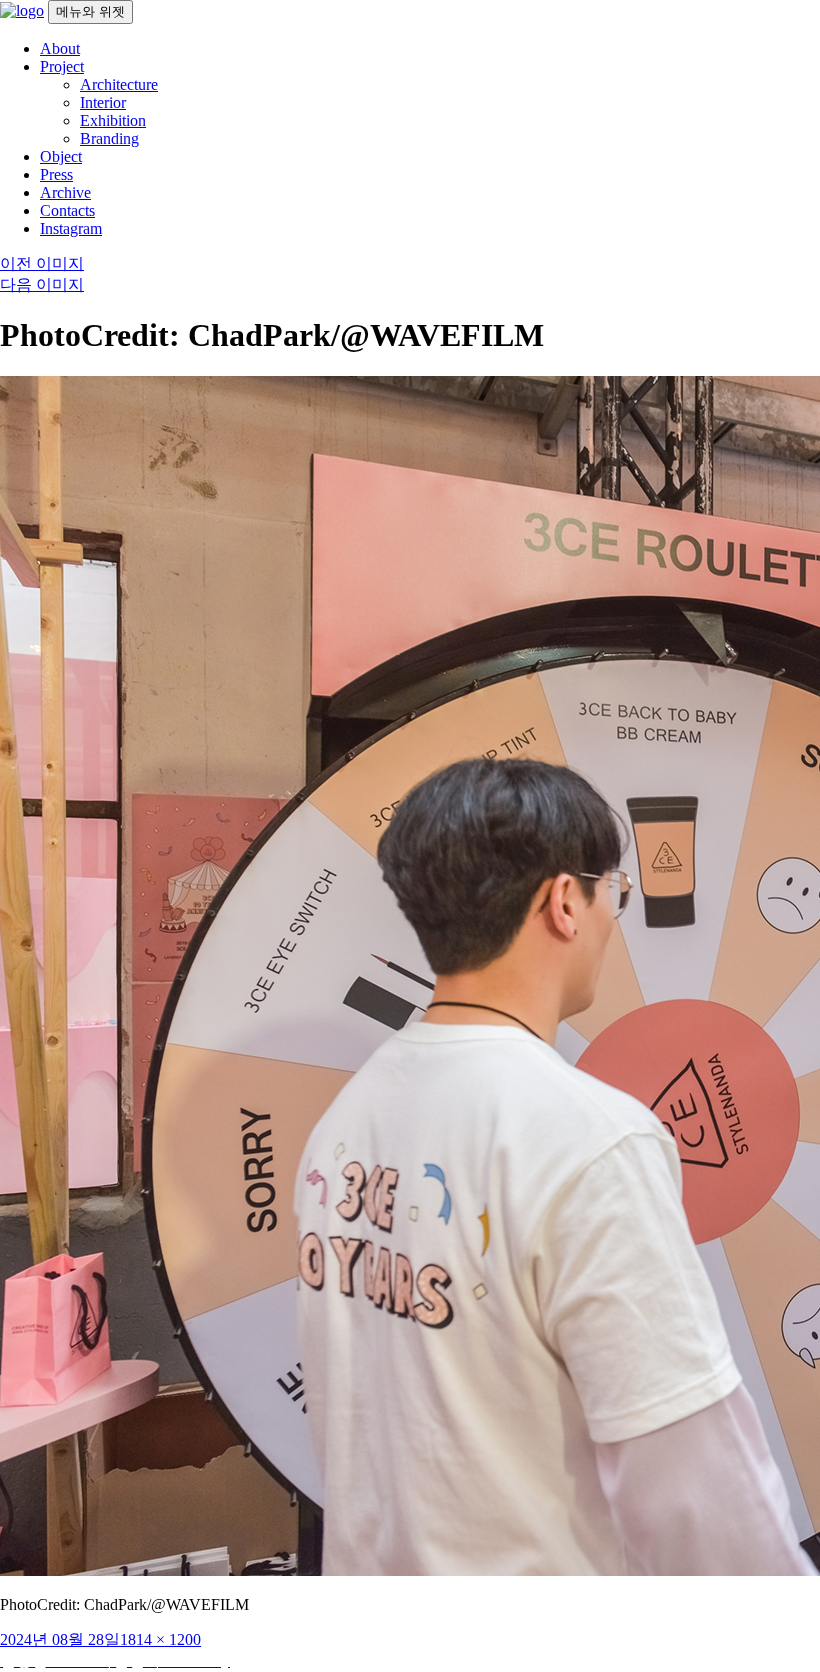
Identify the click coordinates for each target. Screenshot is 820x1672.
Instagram (71, 228)
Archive (65, 192)
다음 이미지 (42, 284)
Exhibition (113, 120)
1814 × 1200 (160, 1639)
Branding (109, 138)
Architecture (119, 84)
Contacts (67, 210)
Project (62, 66)
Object (61, 156)
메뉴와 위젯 (90, 11)
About (60, 48)
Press (56, 174)
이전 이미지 (42, 263)
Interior (103, 102)
